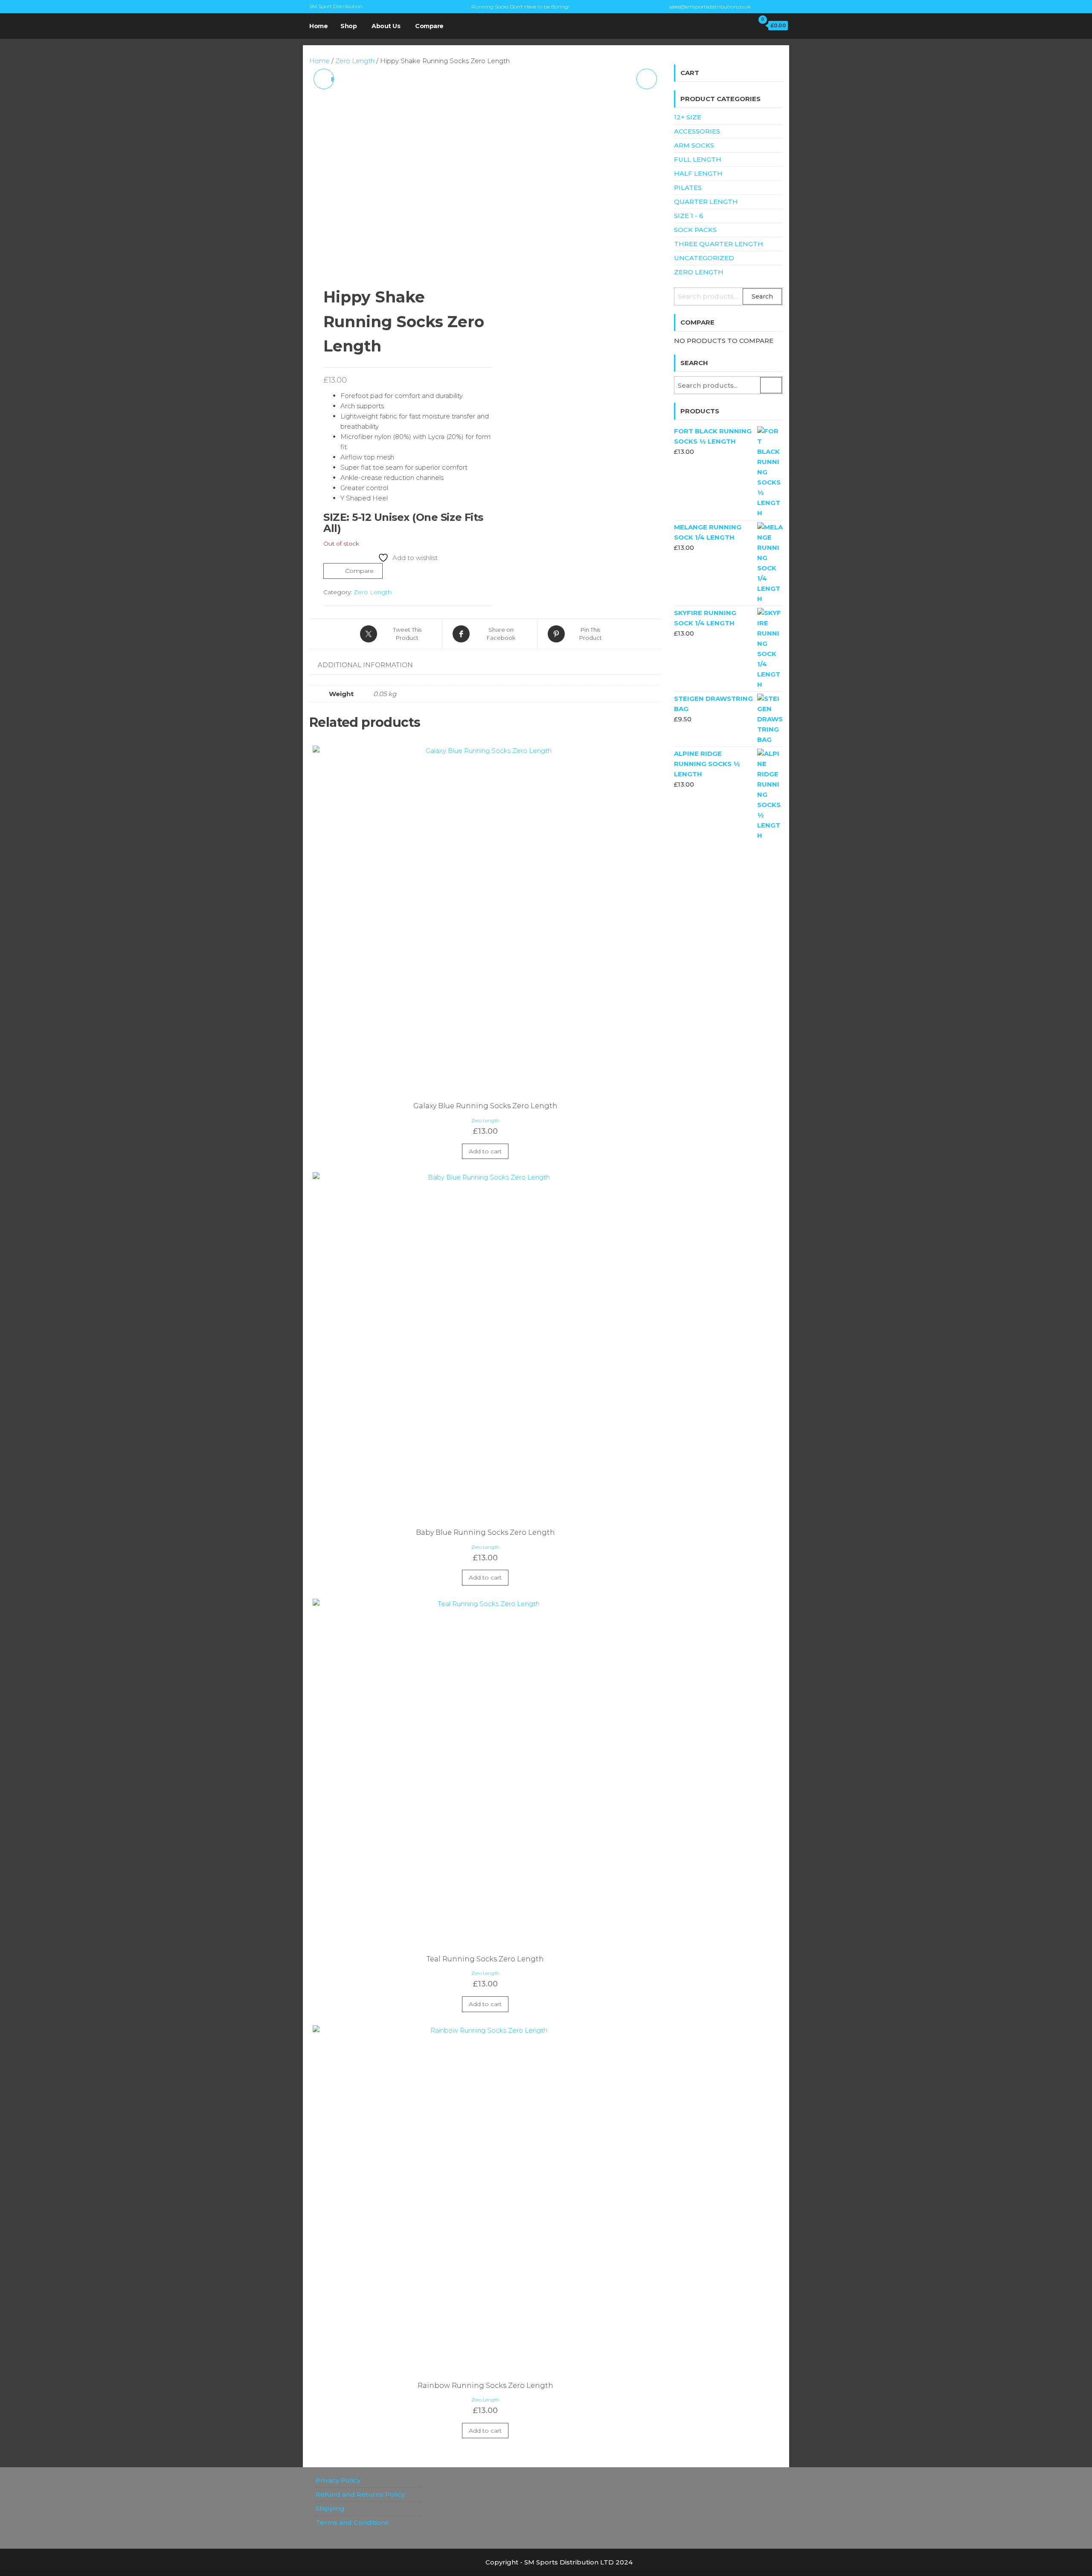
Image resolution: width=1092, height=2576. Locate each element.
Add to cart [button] (485, 1151)
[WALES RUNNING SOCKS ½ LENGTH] (647, 79)
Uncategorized (704, 258)
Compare (429, 26)
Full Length (698, 159)
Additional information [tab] (365, 665)
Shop (349, 26)
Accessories (697, 131)
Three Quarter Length (719, 244)
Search (762, 296)
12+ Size (688, 117)
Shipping (330, 2508)
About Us (386, 26)
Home (318, 26)
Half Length (698, 173)
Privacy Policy (338, 2480)
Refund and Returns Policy (360, 2494)
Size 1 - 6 (689, 216)
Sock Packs (695, 230)
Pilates (688, 187)
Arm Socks (694, 145)
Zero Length (355, 61)
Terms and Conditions (352, 2522)
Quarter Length (706, 202)
